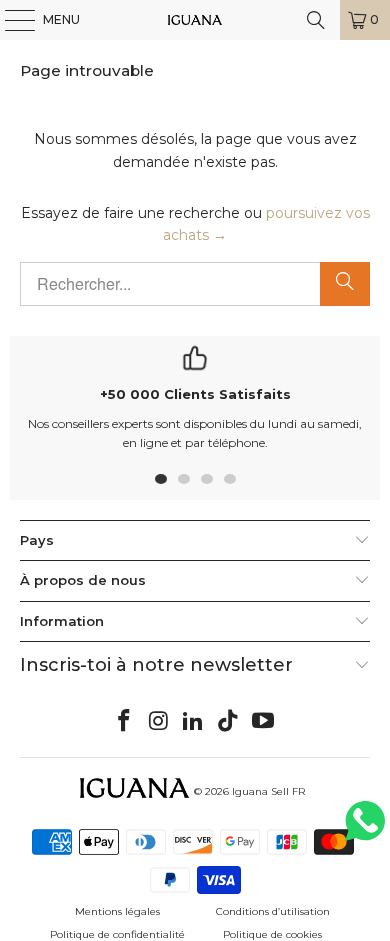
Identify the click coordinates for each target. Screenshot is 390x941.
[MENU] (10, 20)
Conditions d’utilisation (273, 911)
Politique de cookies (272, 934)
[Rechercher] (345, 284)
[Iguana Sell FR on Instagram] (159, 722)
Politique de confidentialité (117, 934)
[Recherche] (316, 20)
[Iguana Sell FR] (195, 20)
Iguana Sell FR (268, 791)
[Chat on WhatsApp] (365, 829)
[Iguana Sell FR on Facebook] (125, 722)
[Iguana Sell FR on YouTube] (264, 722)
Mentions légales (117, 911)
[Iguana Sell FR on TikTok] (229, 722)
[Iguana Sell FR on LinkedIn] (194, 722)
